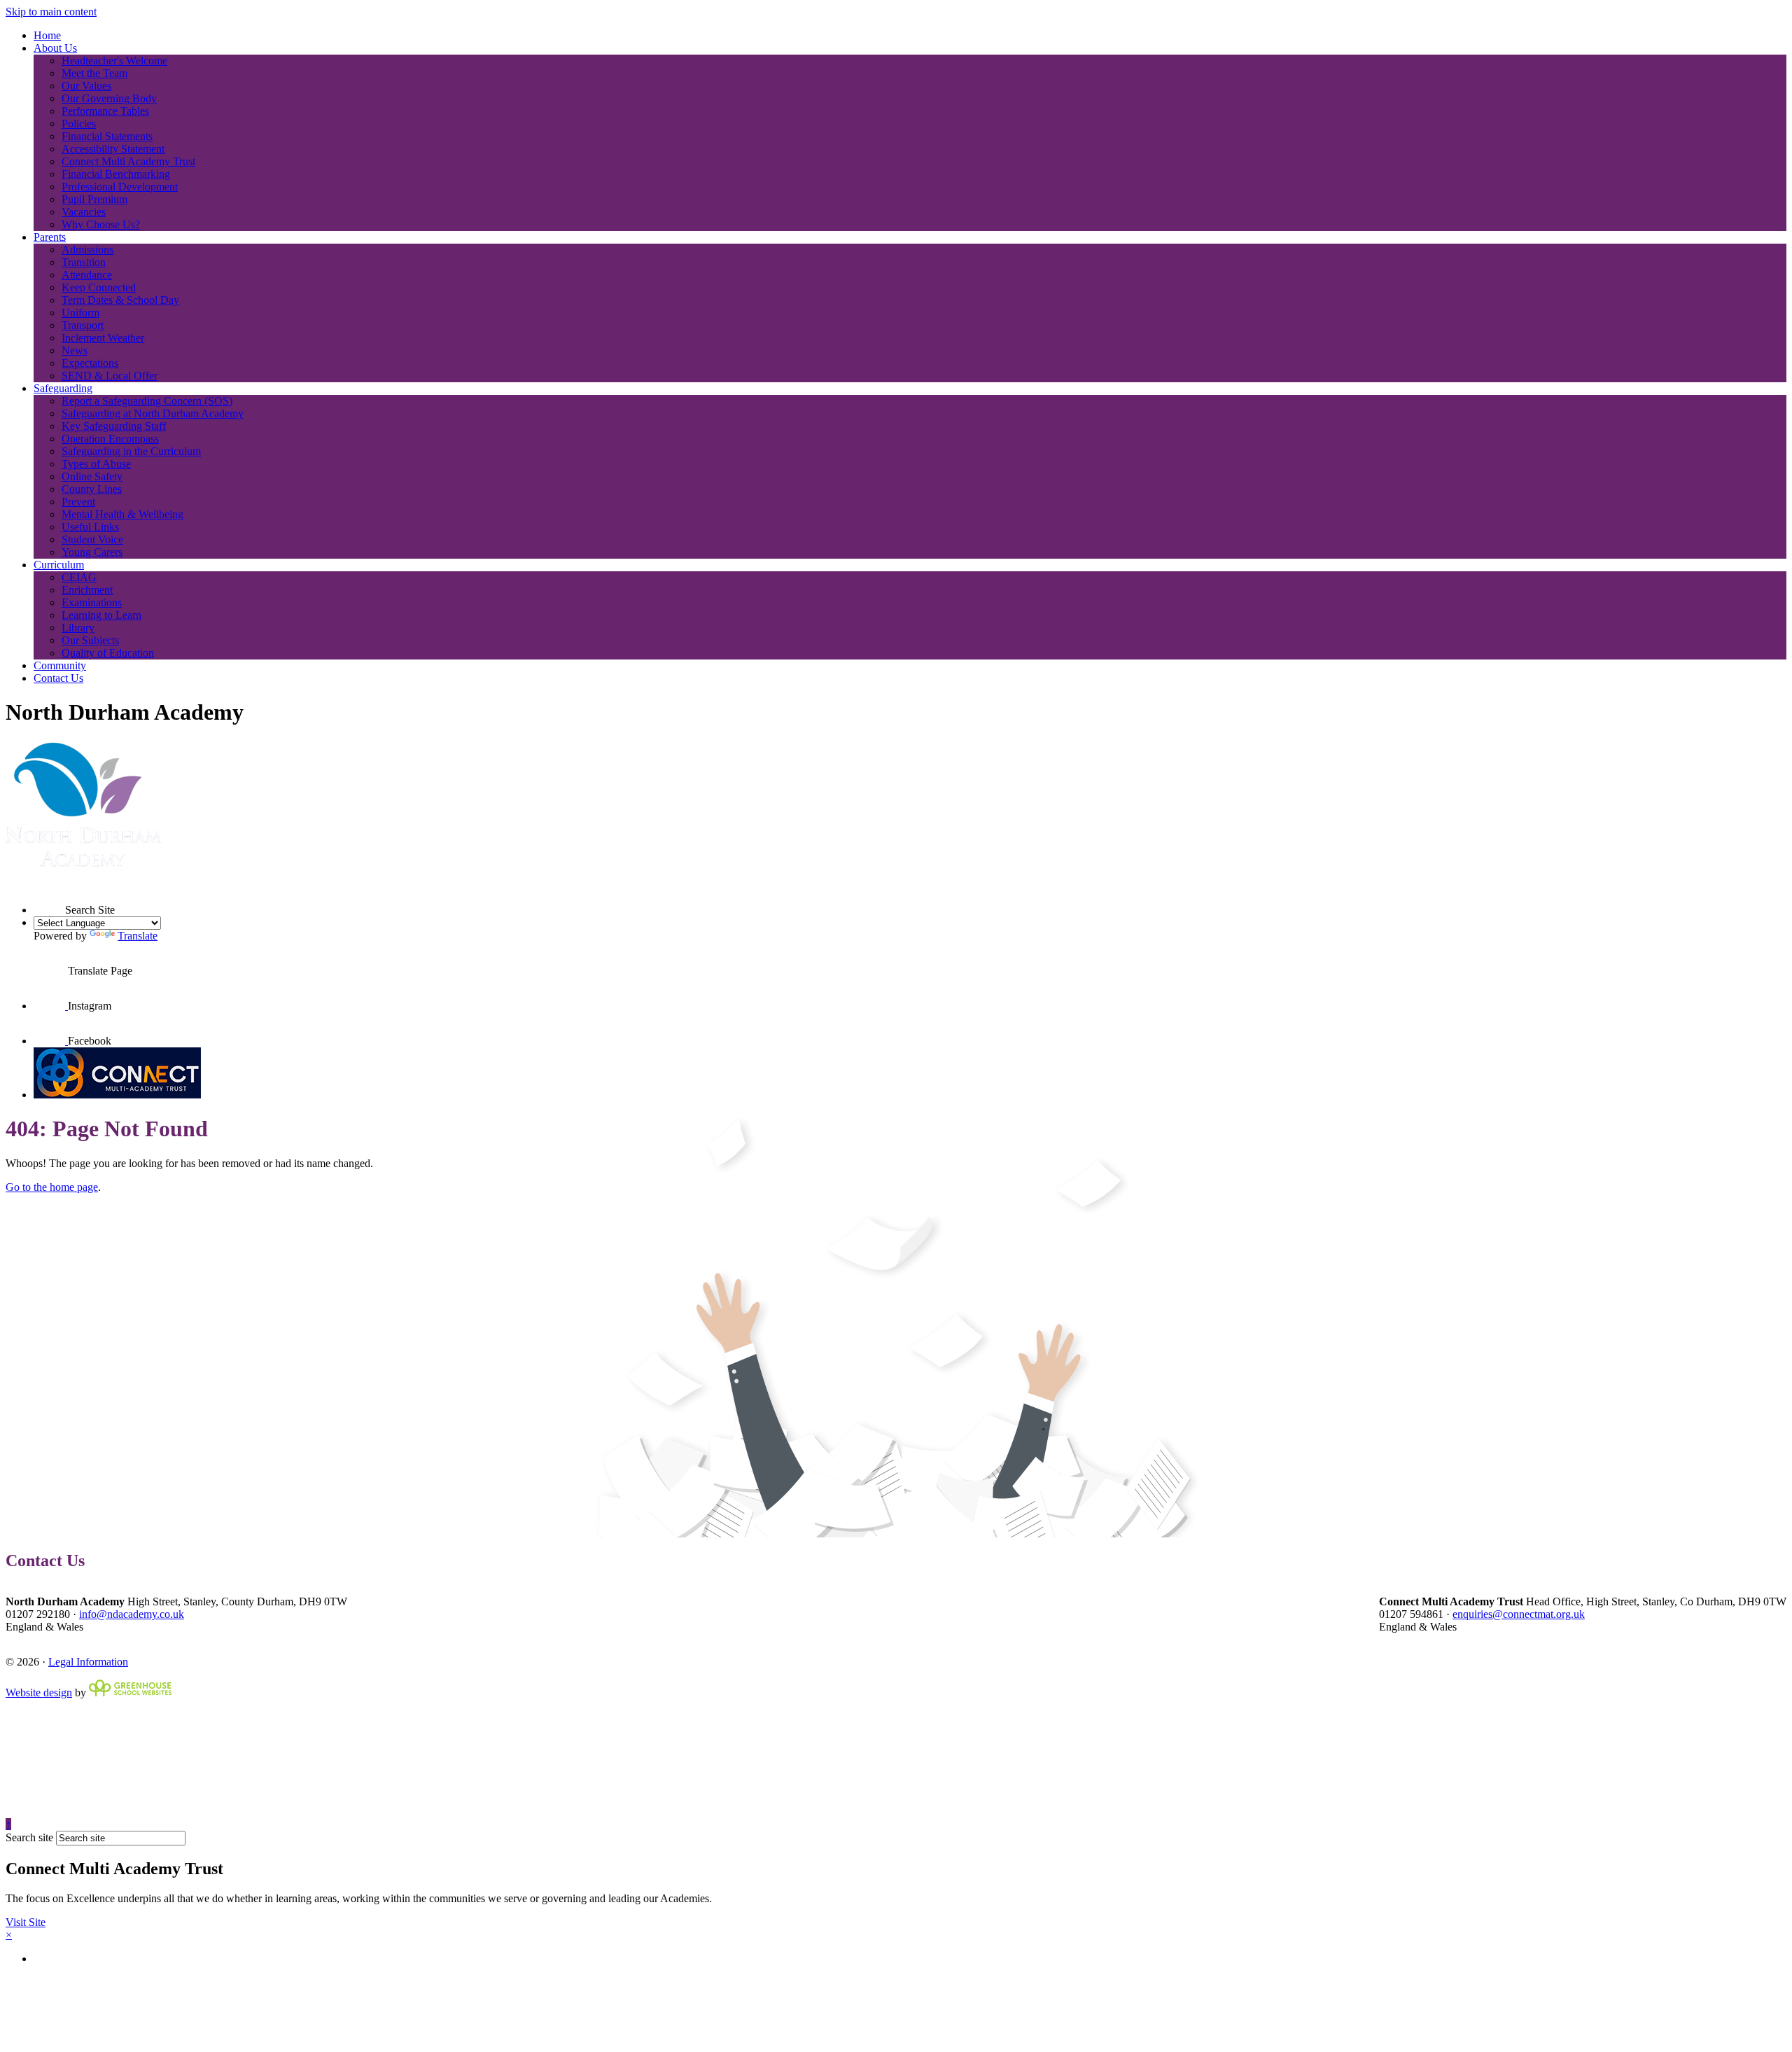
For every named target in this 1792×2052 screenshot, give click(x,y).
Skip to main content (51, 12)
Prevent (78, 502)
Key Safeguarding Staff (114, 426)
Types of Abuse (96, 464)
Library (78, 628)
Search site (29, 1837)
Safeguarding (63, 388)
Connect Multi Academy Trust (128, 161)
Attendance (87, 275)
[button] (49, 898)
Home (47, 35)
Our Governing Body (109, 98)
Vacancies (84, 212)
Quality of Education (108, 653)
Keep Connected (99, 287)
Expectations (90, 363)
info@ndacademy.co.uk (132, 1614)
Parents (50, 237)
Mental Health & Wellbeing (122, 514)
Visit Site (26, 1922)
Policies (79, 124)
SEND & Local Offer (110, 376)
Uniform (80, 313)
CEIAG (79, 577)
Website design (39, 1692)
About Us (55, 48)
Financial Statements (107, 136)
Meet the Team (94, 73)
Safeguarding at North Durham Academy (153, 413)
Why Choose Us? (101, 224)
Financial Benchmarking (116, 174)
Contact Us (58, 678)
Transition (84, 262)
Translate (138, 936)
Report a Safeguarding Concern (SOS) (147, 401)
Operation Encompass (110, 439)
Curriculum (59, 565)
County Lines (92, 489)
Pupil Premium (94, 199)
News (75, 350)
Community (60, 665)
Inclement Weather (103, 338)
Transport (83, 325)
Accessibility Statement (113, 149)
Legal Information (88, 1662)
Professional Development (120, 187)
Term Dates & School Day (120, 300)
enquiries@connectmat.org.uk (1519, 1614)
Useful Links (90, 527)
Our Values (86, 86)
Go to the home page (52, 1187)
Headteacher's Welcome (114, 61)
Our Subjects (90, 640)
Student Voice (92, 539)
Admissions (87, 250)
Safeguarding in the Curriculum (131, 451)
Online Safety (92, 476)
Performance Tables (105, 111)
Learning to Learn (101, 615)
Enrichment (87, 590)
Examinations (92, 602)
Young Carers (92, 552)
